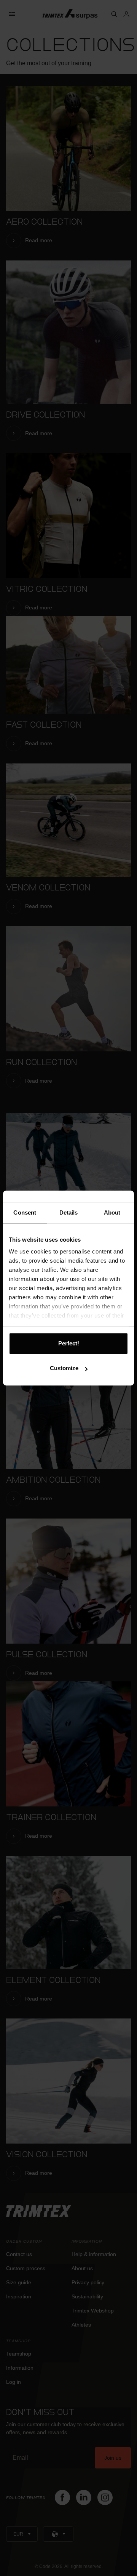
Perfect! (69, 1343)
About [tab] (112, 1212)
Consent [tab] (25, 1212)
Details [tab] (69, 1212)
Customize (64, 1368)
